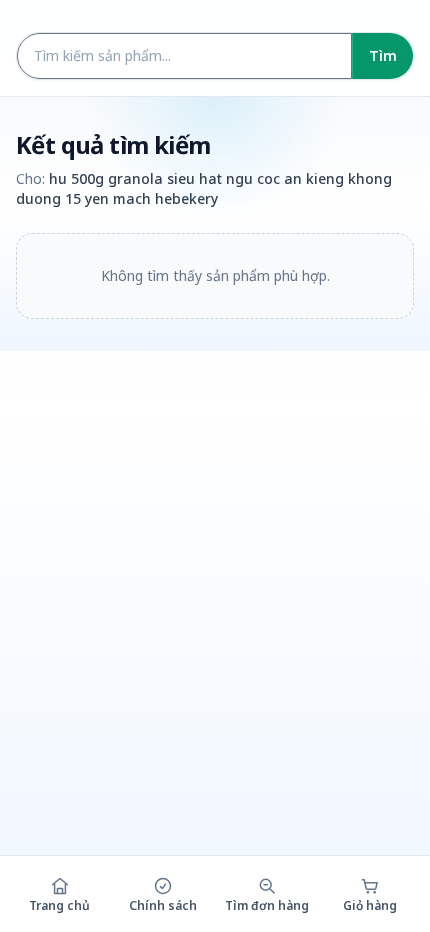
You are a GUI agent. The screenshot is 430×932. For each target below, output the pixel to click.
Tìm (383, 55)
